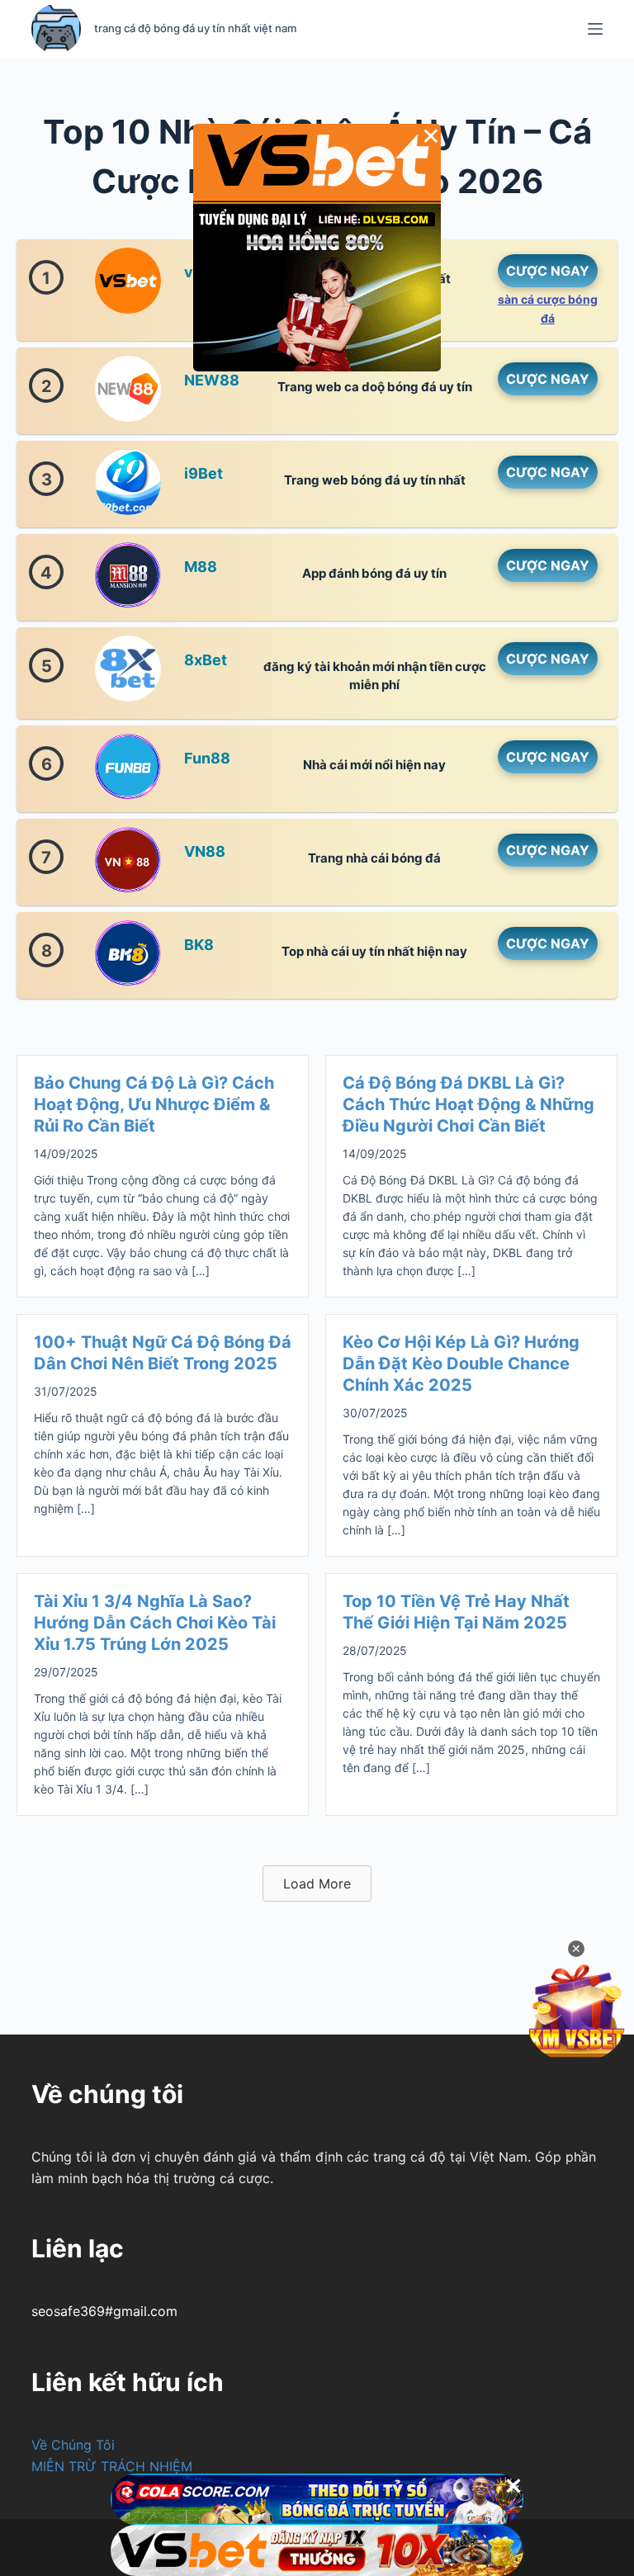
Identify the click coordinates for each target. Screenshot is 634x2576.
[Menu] (595, 29)
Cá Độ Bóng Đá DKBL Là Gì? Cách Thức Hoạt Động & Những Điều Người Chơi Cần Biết (468, 1104)
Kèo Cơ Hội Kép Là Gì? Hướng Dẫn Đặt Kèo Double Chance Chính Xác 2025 (461, 1364)
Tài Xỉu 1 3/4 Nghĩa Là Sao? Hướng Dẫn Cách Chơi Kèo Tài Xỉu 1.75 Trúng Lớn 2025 (155, 1623)
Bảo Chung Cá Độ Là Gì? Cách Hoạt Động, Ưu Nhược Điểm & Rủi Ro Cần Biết (154, 1104)
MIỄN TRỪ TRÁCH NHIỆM (112, 2466)
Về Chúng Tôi (73, 2445)
